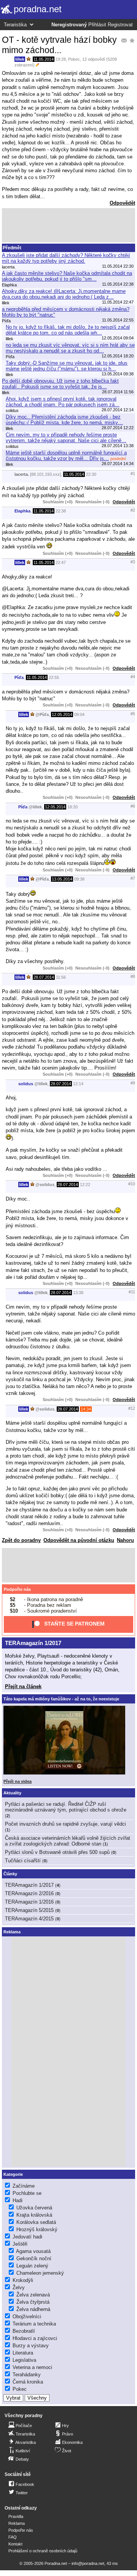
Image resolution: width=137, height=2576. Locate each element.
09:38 (79, 879)
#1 (133, 474)
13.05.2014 (62, 879)
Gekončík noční (34, 2258)
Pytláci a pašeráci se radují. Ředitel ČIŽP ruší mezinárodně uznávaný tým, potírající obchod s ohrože (66, 1807)
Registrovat (120, 25)
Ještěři (20, 2244)
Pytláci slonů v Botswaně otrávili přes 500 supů (57, 1852)
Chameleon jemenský (40, 2273)
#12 (132, 1408)
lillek (20, 59)
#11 (132, 1292)
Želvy (19, 2288)
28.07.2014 (44, 977)
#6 (133, 806)
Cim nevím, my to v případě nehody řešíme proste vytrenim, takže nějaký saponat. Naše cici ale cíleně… (66, 438)
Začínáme (24, 2186)
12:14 (78, 1084)
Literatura (23, 2353)
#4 (133, 677)
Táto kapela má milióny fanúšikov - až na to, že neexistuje (61, 1699)
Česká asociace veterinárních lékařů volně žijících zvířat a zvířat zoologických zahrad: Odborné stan (68, 1841)
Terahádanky (27, 2375)
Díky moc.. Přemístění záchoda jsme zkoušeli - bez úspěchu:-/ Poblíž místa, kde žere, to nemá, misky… (64, 420)
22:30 (91, 474)
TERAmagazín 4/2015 (29, 1919)
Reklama (17, 2523)
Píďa (19, 677)
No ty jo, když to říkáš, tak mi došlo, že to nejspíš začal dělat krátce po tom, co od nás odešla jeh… (68, 330)
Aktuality (12, 1793)
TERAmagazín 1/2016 (29, 1902)
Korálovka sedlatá (36, 2222)
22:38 (61, 511)
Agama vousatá (33, 2251)
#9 (133, 1083)
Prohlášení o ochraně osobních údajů (43, 2551)
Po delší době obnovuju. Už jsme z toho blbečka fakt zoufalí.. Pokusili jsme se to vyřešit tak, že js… (60, 384)
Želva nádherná (33, 2309)
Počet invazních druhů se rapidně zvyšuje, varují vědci (65, 1824)
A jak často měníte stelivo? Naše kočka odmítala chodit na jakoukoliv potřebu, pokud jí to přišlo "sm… (67, 276)
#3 (133, 562)
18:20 (72, 807)
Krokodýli (23, 2280)
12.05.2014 (62, 714)
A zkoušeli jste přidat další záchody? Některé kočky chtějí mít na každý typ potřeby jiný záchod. (66, 258)
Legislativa (24, 2360)
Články (10, 1874)
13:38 (78, 1293)
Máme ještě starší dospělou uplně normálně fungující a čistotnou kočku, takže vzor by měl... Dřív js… (66, 456)
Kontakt (15, 2544)
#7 (133, 878)
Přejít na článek (23, 1686)
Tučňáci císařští (23, 1861)
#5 (133, 714)
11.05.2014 (44, 59)
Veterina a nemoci (32, 2367)
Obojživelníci (27, 2317)
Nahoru (125, 1540)
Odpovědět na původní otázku (79, 1540)
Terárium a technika (34, 2324)
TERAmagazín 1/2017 (33, 1643)
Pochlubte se (27, 2193)
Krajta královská (34, 2215)
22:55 (54, 677)
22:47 (61, 562)
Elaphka (22, 511)
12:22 (85, 1185)
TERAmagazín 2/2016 (29, 1893)
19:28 (61, 59)
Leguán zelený (32, 2266)
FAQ (13, 2537)
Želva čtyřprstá (33, 2302)
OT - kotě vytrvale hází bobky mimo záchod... (59, 45)
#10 (132, 1184)
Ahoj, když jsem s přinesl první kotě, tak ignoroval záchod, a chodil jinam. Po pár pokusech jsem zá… (63, 402)
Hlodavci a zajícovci (35, 2338)
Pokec (74, 59)
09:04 (79, 714)
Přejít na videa (18, 1781)
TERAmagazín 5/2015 (29, 1910)
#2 (133, 510)
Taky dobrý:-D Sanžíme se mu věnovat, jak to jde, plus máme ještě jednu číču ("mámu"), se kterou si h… (67, 366)
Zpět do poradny (21, 1540)
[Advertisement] (68, 225)
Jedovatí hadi (27, 2237)
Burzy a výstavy (31, 2346)
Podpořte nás (17, 1589)
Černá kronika (28, 2382)
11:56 (61, 977)
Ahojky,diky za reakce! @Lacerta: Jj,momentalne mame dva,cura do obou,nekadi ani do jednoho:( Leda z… (64, 294)
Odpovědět (122, 203)
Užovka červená (34, 2208)
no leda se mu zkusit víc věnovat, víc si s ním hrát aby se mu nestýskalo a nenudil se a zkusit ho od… (70, 348)
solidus (26, 1084)
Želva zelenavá (33, 2295)
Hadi (18, 2200)
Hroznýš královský (37, 2229)
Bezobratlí (24, 2331)
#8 (133, 976)
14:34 (86, 1409)
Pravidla (16, 2516)
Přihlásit (97, 25)
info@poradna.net (88, 2563)
